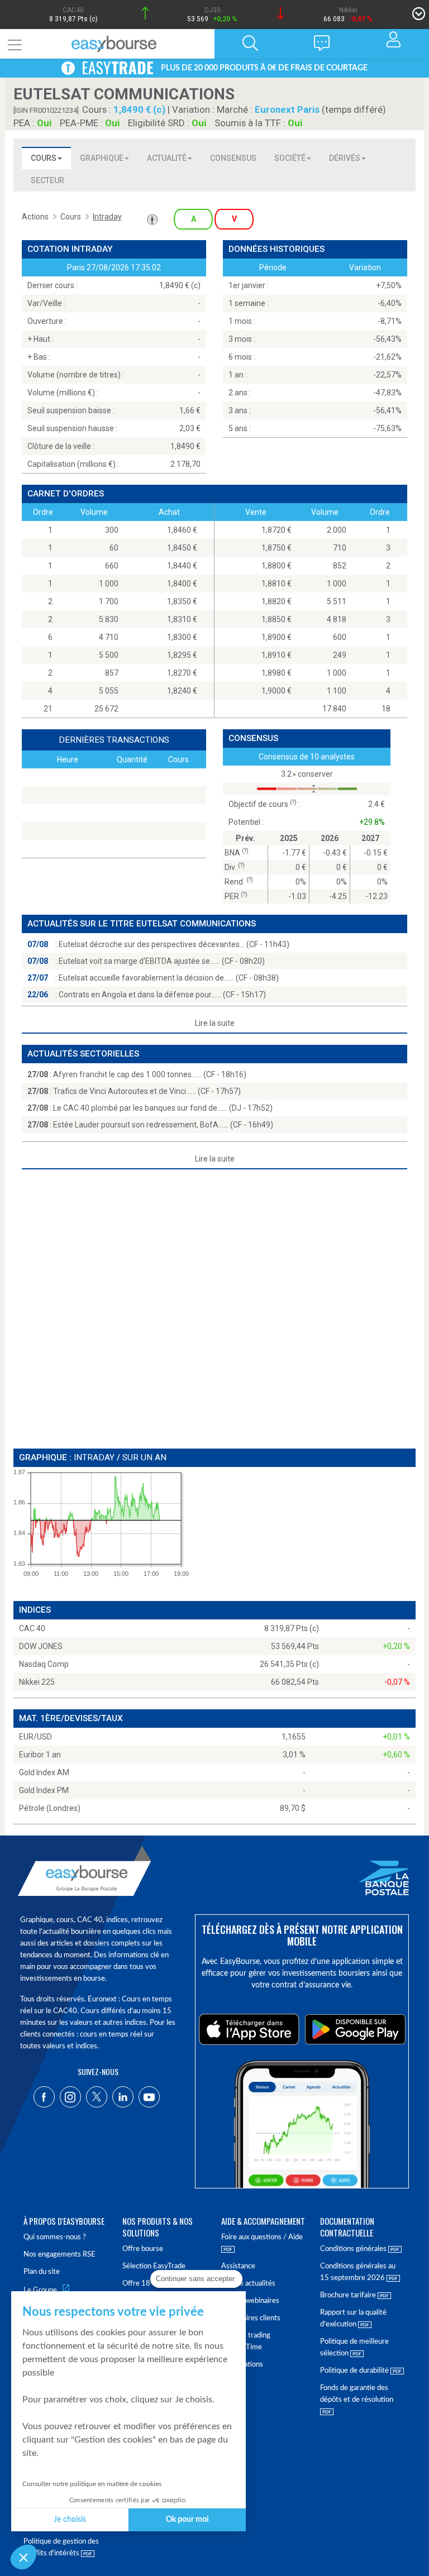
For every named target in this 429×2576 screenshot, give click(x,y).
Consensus (233, 158)
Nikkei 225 (37, 1682)
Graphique (102, 158)
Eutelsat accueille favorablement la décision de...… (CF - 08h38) (169, 978)
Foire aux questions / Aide (262, 2237)
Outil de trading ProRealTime (246, 2341)
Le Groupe (40, 2290)
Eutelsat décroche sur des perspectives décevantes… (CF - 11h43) (174, 944)
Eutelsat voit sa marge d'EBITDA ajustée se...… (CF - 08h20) (162, 961)
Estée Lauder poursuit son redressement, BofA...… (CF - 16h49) (163, 1125)
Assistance (238, 2266)
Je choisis (70, 2520)
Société (290, 158)
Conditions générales (354, 2249)
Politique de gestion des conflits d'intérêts (61, 2548)
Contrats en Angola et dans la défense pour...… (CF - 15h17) (162, 995)
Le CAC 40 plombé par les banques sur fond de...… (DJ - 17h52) (163, 1108)
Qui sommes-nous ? (55, 2237)
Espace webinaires (250, 2301)
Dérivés (345, 158)
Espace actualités (248, 2284)
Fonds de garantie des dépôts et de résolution (357, 2394)
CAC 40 (32, 1628)
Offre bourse (143, 2249)
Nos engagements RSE (59, 2255)
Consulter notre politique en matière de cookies (92, 2484)
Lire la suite (215, 1023)
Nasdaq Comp (44, 1664)
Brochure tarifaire (349, 2295)
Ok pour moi (187, 2520)
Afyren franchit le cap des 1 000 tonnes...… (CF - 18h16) (150, 1074)
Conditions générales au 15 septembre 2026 (358, 2272)
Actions (35, 217)
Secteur (47, 180)
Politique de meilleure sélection (354, 2348)
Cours (44, 158)
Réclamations (242, 2365)
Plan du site (42, 2272)
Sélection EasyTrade (154, 2266)
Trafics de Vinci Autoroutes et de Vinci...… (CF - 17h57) (147, 1091)
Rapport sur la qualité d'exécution (353, 2319)
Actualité (167, 158)
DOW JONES (41, 1646)
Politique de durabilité (355, 2371)
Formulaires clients (251, 2318)
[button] (23, 2557)
